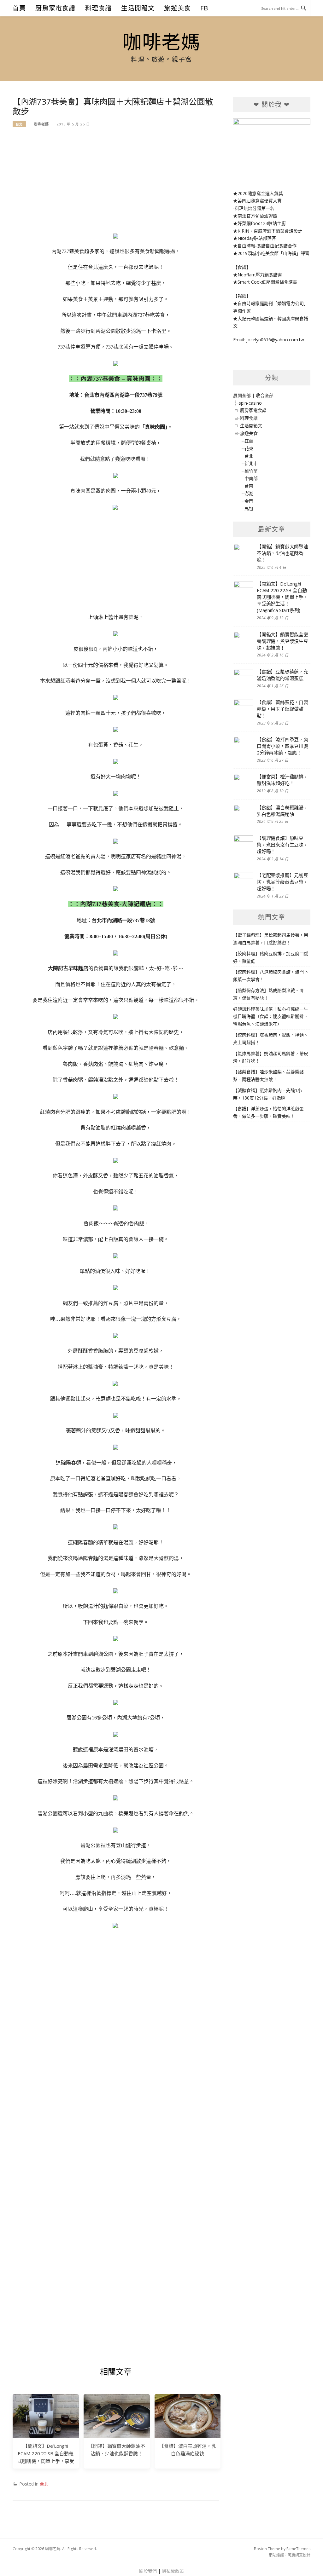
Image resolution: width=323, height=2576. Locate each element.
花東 (249, 448)
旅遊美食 (177, 8)
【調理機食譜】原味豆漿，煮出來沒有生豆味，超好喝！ (282, 845)
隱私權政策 (173, 2571)
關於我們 (148, 2571)
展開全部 (242, 395)
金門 (249, 501)
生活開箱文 (138, 8)
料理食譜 (99, 8)
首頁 (19, 8)
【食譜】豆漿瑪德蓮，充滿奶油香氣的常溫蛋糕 (282, 675)
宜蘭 (249, 441)
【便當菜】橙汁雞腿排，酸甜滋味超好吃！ (282, 780)
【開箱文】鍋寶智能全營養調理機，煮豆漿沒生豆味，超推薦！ (282, 641)
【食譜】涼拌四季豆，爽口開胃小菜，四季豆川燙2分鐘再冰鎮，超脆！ (282, 746)
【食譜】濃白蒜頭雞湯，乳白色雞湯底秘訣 (282, 811)
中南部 (251, 478)
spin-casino (250, 403)
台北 (19, 124)
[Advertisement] (116, 183)
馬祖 (249, 508)
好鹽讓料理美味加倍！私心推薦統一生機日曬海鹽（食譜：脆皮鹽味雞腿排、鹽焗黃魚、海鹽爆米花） (271, 1017)
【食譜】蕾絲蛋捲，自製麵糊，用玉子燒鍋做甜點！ (282, 709)
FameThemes (298, 2549)
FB (204, 8)
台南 (249, 486)
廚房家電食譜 (55, 8)
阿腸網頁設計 (299, 2555)
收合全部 (265, 395)
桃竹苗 (251, 471)
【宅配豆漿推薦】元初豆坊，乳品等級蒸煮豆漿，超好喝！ (282, 882)
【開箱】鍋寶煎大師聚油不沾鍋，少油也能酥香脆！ (282, 553)
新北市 (251, 463)
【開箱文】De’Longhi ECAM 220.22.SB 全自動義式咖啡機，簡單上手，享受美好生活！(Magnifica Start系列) (46, 2461)
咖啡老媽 (161, 42)
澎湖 (249, 493)
